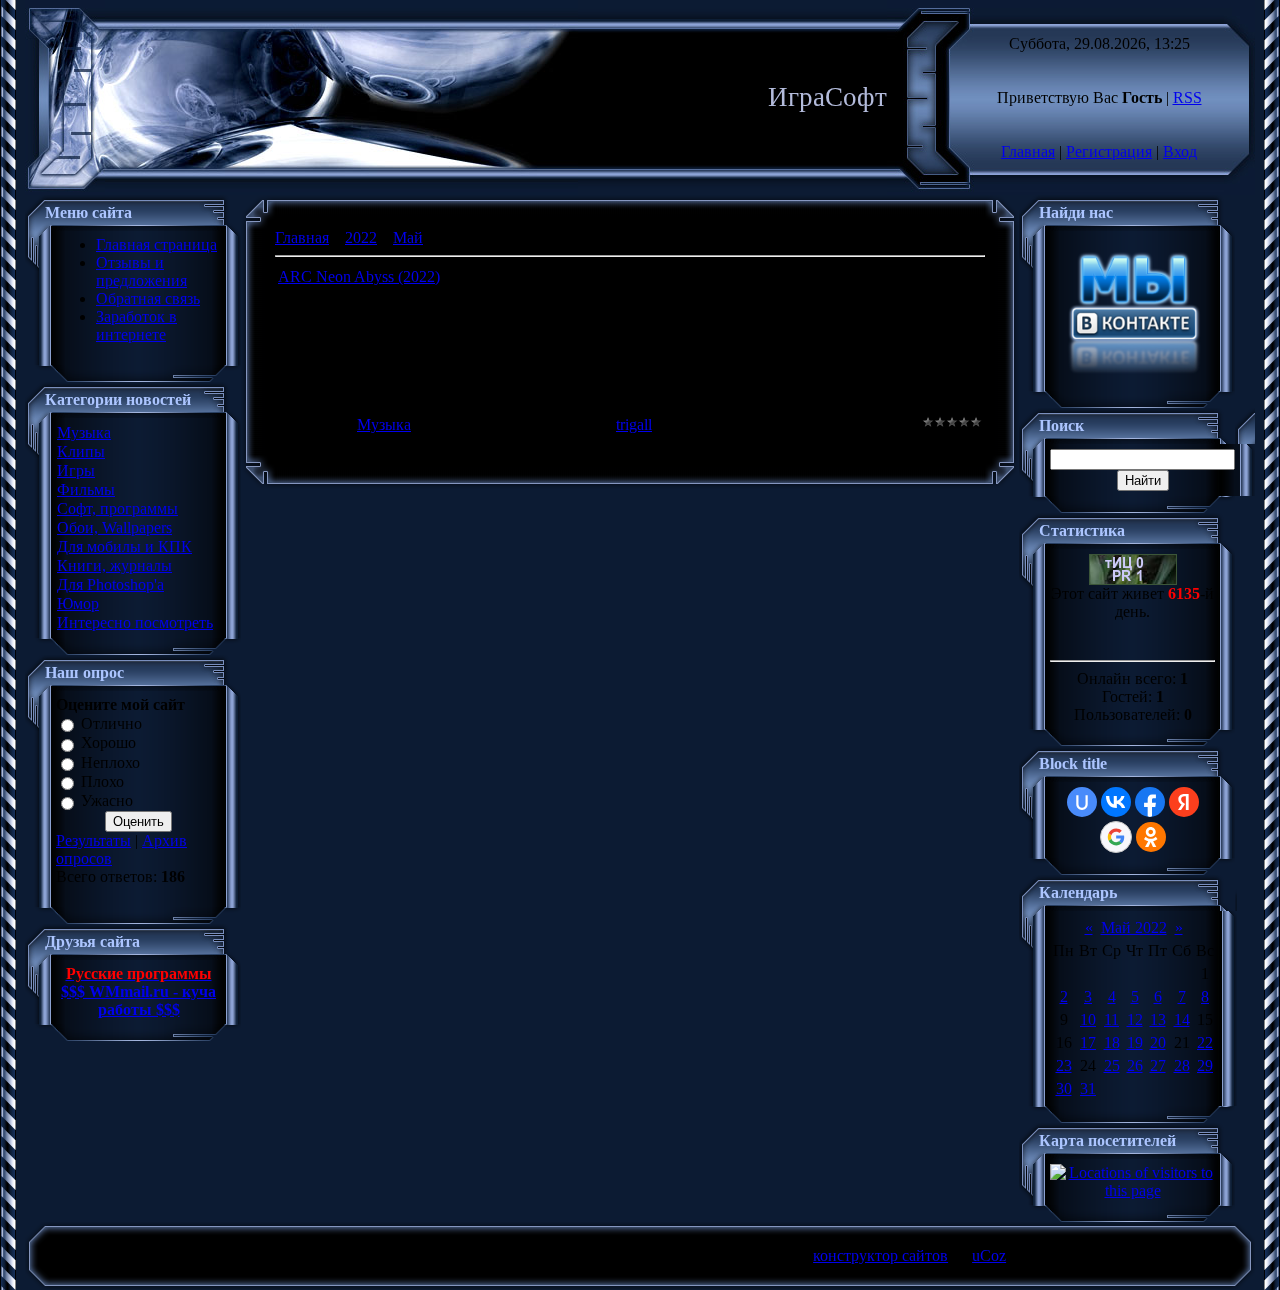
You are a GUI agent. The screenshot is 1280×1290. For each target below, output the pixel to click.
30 (1064, 1088)
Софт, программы (117, 508)
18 (1112, 1042)
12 (1135, 1019)
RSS (1187, 97)
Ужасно (107, 801)
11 (1111, 1019)
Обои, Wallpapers (114, 527)
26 (1135, 1065)
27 (1158, 1065)
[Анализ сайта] (1133, 579)
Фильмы (86, 489)
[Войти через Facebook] (1150, 802)
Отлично (111, 723)
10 (1088, 1019)
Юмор (78, 603)
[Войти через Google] (1116, 837)
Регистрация (1109, 151)
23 (1064, 1065)
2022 (361, 237)
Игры (76, 470)
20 (1158, 1042)
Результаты (93, 840)
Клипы (81, 451)
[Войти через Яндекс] (1184, 802)
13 (1158, 1019)
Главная (1028, 151)
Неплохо (110, 762)
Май (408, 237)
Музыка (84, 432)
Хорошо (108, 743)
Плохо (102, 781)
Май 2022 (1134, 927)
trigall (634, 424)
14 (1182, 1019)
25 (1112, 1065)
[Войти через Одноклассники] (1151, 837)
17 (1088, 1042)
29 (1205, 1065)
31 (1088, 1088)
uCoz (989, 1255)
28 (1182, 1065)
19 (1135, 1042)
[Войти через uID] (1082, 802)
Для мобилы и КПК (124, 546)
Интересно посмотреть (135, 622)
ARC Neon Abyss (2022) (359, 276)
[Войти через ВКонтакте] (1116, 802)
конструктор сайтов (880, 1255)
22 (1205, 1042)
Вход (1180, 151)
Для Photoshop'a (110, 584)
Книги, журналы (114, 565)
